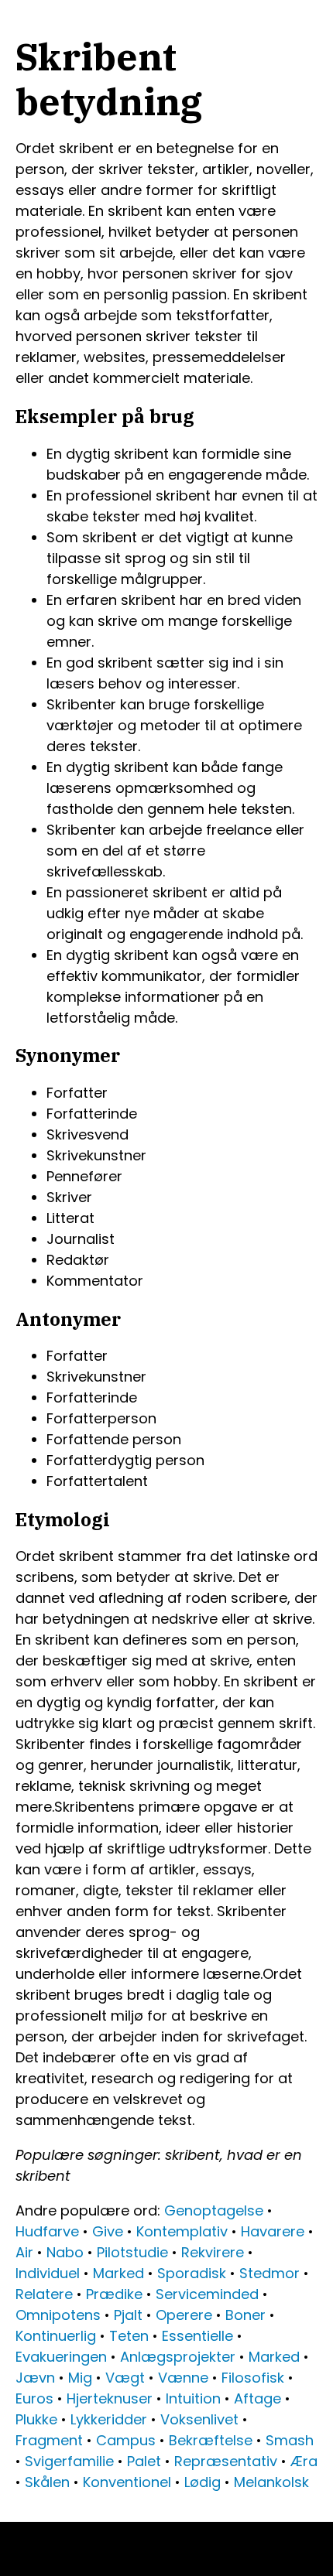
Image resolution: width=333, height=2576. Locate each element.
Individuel (48, 2273)
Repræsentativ (226, 2461)
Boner (245, 2315)
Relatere (44, 2294)
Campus (126, 2440)
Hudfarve (47, 2231)
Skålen (47, 2482)
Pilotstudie (132, 2252)
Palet (144, 2461)
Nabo (65, 2252)
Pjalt (128, 2315)
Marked (118, 2273)
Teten (129, 2336)
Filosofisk (253, 2378)
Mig (80, 2378)
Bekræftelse (211, 2440)
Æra (304, 2461)
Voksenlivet (199, 2419)
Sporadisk (192, 2273)
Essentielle (197, 2336)
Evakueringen (61, 2357)
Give (108, 2231)
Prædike (114, 2294)
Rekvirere (213, 2252)
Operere (184, 2315)
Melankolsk (271, 2482)
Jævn (35, 2378)
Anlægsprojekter (178, 2357)
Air (24, 2252)
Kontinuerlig (56, 2336)
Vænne (183, 2378)
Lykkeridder (109, 2419)
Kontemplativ (182, 2231)
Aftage (257, 2398)
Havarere (273, 2231)
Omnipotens (58, 2315)
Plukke (36, 2419)
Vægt (125, 2378)
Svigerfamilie (69, 2461)
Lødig (203, 2482)
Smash (290, 2440)
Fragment (49, 2440)
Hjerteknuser (110, 2398)
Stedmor (269, 2273)
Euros (34, 2398)
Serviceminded (207, 2294)
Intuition (193, 2398)
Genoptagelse (214, 2210)
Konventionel (127, 2482)
